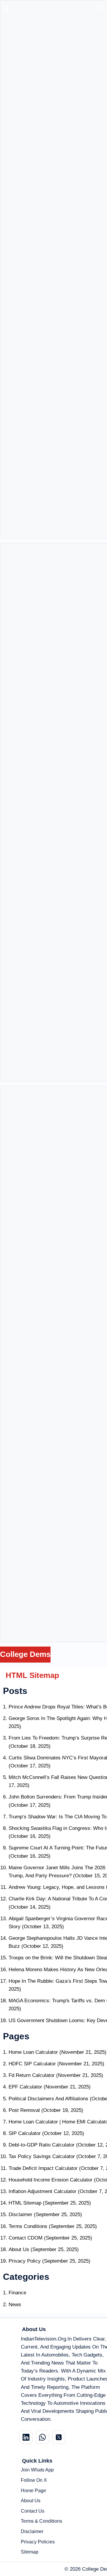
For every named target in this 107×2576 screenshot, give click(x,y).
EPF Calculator (25, 2087)
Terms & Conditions (41, 2521)
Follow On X (34, 2480)
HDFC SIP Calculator (32, 2064)
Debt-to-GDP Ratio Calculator (42, 2145)
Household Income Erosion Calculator (51, 2180)
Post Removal (24, 2110)
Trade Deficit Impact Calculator (43, 2168)
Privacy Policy (25, 2261)
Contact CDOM (26, 2238)
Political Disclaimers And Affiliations (48, 2099)
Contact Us (33, 2511)
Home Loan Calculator (33, 2052)
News (15, 2305)
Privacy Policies (38, 2542)
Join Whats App (37, 2470)
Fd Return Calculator (32, 2075)
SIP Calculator (25, 2133)
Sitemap (30, 2552)
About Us (19, 2249)
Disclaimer (21, 2214)
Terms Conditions (28, 2226)
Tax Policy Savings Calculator (42, 2156)
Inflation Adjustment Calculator (43, 2191)
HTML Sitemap (25, 2203)
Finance (17, 2293)
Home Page (33, 2491)
